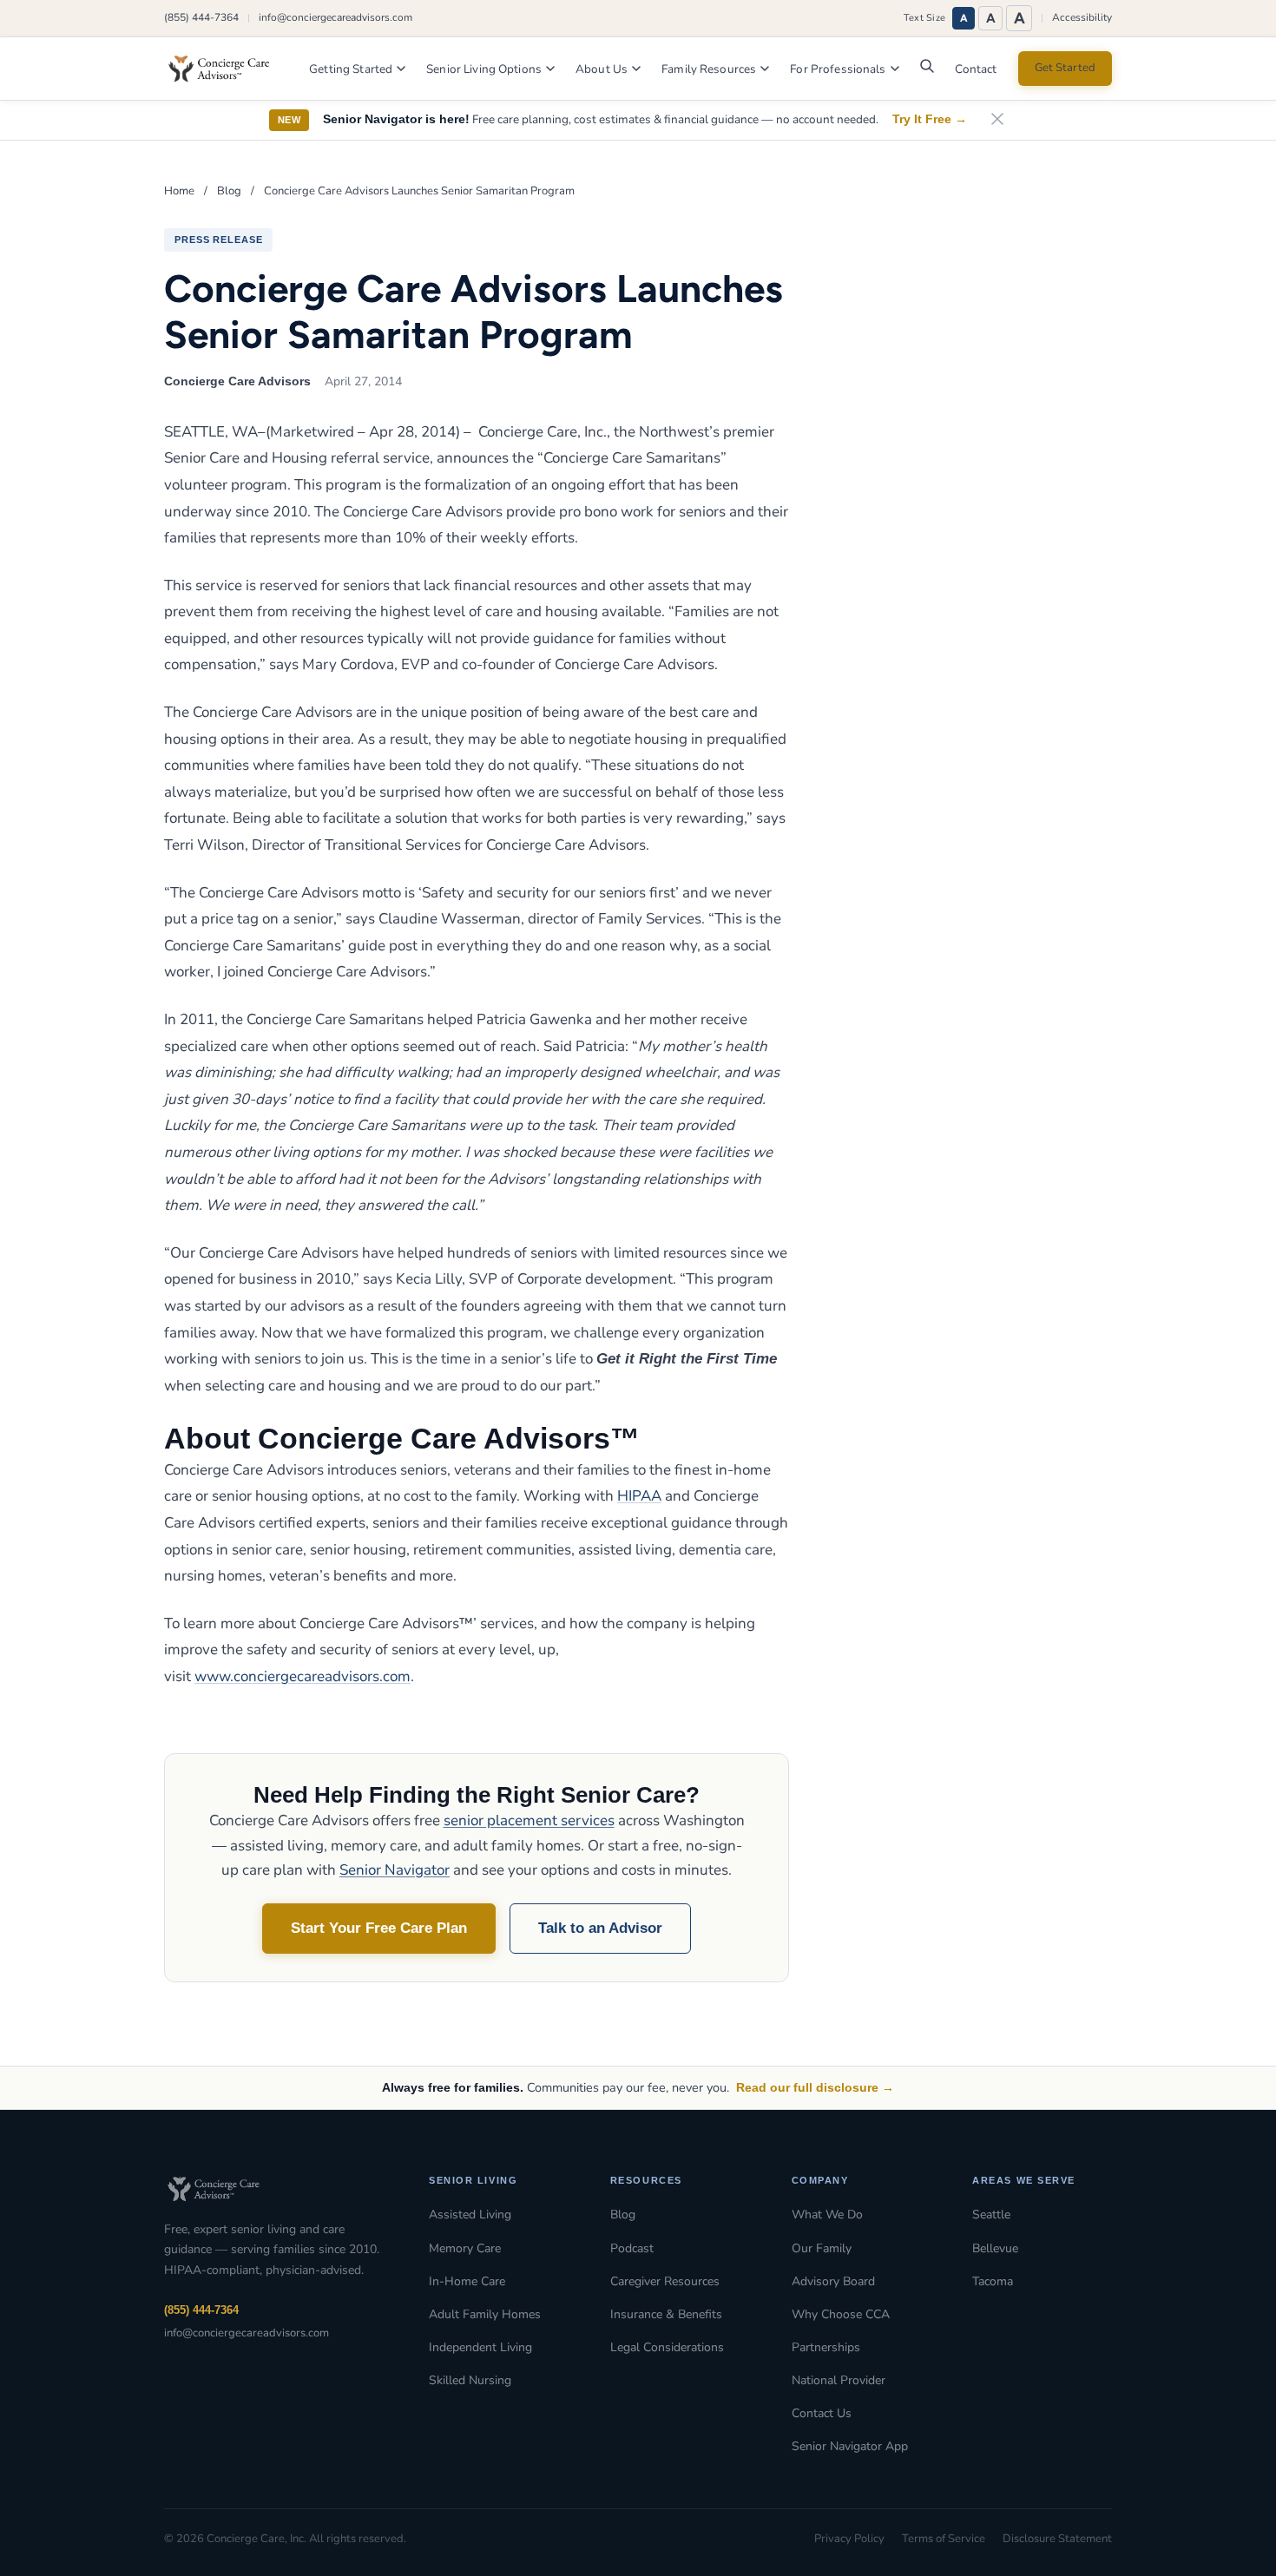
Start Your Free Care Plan (379, 1928)
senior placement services (529, 1820)
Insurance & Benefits (666, 2314)
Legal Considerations (667, 2347)
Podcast (632, 2248)
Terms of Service (944, 2539)
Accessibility (1082, 17)
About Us (602, 69)
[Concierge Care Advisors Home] (227, 69)
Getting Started (351, 69)
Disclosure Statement (1057, 2539)
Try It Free (930, 119)
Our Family (822, 2248)
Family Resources (709, 69)
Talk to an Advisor (600, 1928)
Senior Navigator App (850, 2446)
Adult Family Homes (485, 2314)
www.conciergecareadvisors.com (303, 1676)
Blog (229, 191)
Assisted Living (470, 2215)
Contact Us (822, 2413)
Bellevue (995, 2248)
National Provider (839, 2380)
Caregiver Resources (665, 2281)
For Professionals (838, 69)
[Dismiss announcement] (997, 120)
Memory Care (465, 2248)
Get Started (1065, 68)
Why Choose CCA (841, 2314)
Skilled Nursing (470, 2380)
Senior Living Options (484, 69)
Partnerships (826, 2347)
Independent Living (480, 2347)
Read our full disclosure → (815, 2087)
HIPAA (639, 1496)
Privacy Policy (849, 2539)
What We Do (827, 2215)
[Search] (927, 70)
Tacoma (993, 2281)
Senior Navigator (395, 1870)
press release (218, 240)
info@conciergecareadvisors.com (335, 17)
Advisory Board (833, 2281)
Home (179, 191)
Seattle (991, 2215)
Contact (976, 69)
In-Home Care (467, 2281)
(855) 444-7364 (201, 17)
